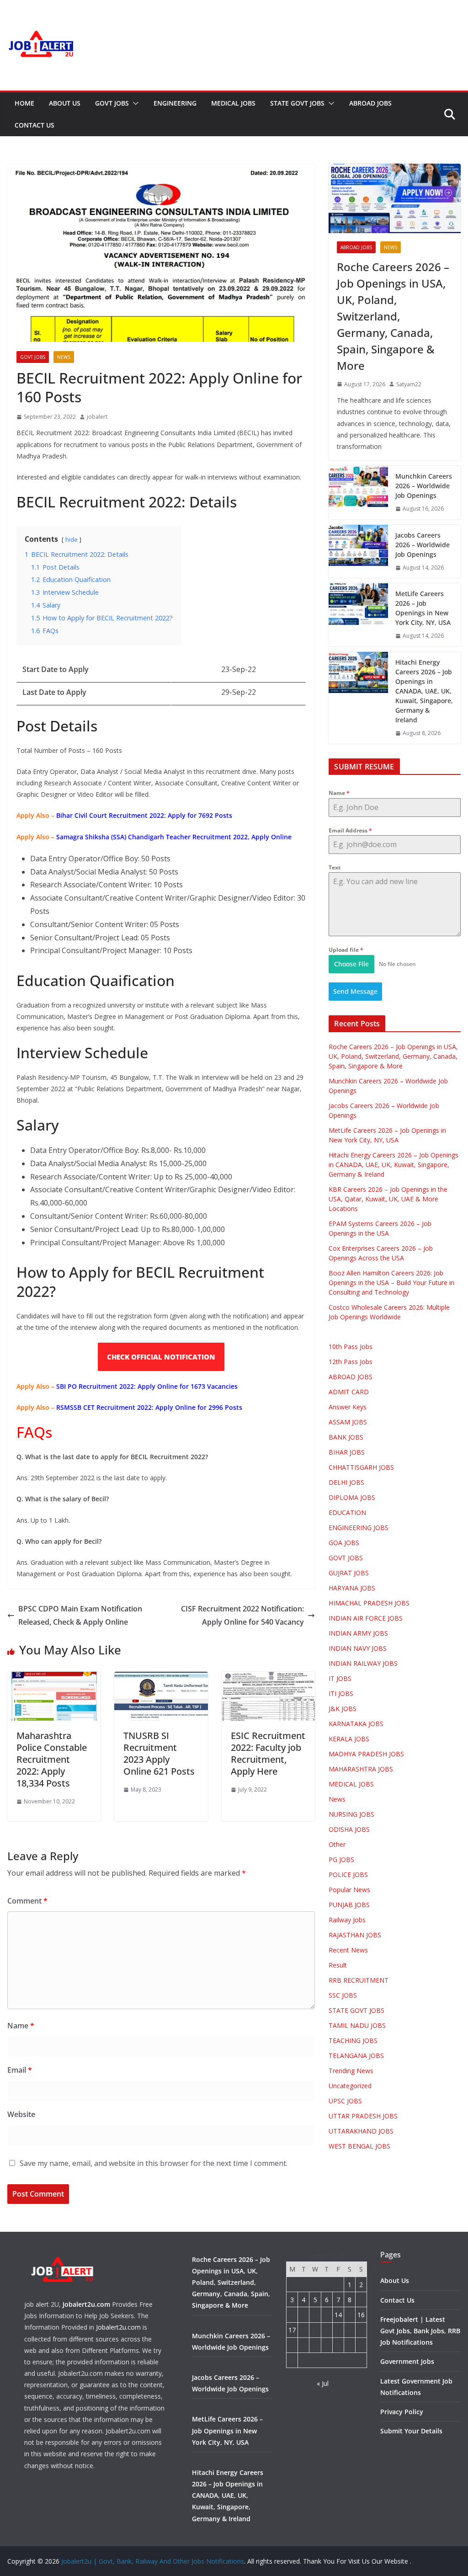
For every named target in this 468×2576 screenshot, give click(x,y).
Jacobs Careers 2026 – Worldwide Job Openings (423, 545)
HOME (24, 103)
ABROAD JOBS (370, 103)
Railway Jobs (347, 1920)
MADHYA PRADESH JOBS (366, 1754)
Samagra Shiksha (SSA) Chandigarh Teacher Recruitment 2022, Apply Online (174, 837)
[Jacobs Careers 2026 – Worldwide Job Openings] (358, 552)
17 (292, 2330)
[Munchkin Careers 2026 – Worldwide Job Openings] (358, 493)
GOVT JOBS (112, 103)
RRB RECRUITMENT (359, 1980)
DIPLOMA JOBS (352, 1497)
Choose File (351, 964)
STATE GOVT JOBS (297, 103)
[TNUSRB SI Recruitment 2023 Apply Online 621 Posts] (161, 1678)
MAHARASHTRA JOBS (361, 1769)
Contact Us (35, 125)
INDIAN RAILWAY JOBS (363, 1663)
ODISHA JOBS (349, 1829)
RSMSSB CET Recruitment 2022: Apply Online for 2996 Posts (149, 1407)
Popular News (349, 1890)
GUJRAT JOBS (349, 1573)
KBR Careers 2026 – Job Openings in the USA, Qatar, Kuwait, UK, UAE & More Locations (388, 1199)
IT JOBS (340, 1678)
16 (361, 2315)
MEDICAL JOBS (233, 103)
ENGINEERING (175, 103)
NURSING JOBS (351, 1814)
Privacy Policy (402, 2412)
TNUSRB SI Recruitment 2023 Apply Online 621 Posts (159, 1753)
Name (21, 2026)
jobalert (97, 417)
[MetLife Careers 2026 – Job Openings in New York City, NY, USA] (358, 615)
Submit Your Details (411, 2431)
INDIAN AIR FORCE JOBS (366, 1618)
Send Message (355, 991)
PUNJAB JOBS (349, 1905)
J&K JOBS (343, 1709)
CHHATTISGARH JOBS (361, 1467)
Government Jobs (407, 2361)
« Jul (323, 2383)
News (64, 357)
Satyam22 (409, 384)
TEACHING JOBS (353, 2040)
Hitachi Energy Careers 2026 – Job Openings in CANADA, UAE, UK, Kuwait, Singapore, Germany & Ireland (424, 691)
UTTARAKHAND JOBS (361, 2131)
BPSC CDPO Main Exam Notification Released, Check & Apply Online (80, 1615)
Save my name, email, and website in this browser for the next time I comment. (154, 2163)
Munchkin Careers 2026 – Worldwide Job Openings (424, 486)
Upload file (346, 950)
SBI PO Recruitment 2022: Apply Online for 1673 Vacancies (147, 1386)
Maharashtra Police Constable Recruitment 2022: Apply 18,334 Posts (52, 1759)
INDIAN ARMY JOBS (358, 1633)
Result (338, 1965)
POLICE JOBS (348, 1875)
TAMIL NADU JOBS (357, 2025)
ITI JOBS (341, 1693)
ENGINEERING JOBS (359, 1528)
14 (338, 2315)
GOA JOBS (344, 1543)
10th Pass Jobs (351, 1347)
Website (21, 2114)
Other (337, 1844)
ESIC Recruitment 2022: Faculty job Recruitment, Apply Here (268, 1753)
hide (72, 539)
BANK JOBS (346, 1437)
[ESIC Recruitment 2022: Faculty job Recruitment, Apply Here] (268, 1678)
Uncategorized (350, 2086)
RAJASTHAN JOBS (355, 1935)
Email (20, 2070)
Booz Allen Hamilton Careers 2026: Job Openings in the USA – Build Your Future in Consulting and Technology (391, 1283)
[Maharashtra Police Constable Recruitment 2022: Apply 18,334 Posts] (54, 1678)
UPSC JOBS (345, 2101)
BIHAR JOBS (347, 1452)
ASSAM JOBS (348, 1422)
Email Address (350, 830)
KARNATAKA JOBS (356, 1724)
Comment (27, 1901)
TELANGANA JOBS (356, 2056)
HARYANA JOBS (352, 1588)
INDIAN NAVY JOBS (358, 1648)
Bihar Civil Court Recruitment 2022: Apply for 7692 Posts (144, 815)
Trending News (351, 2071)
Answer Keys (348, 1407)
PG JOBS (341, 1859)
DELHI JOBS (346, 1482)
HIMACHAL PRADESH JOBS (369, 1603)
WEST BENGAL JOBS (359, 2146)
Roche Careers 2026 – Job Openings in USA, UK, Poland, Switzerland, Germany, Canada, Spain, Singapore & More (393, 316)
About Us (65, 103)
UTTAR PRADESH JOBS (363, 2116)
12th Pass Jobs (351, 1362)
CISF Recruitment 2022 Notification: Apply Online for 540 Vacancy (242, 1615)
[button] (134, 103)
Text (335, 867)
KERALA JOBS (349, 1739)
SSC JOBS (343, 1995)
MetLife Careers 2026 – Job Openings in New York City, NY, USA (423, 608)
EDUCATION (347, 1512)
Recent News (348, 1950)
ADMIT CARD (349, 1392)
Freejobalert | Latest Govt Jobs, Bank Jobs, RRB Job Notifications (420, 2331)
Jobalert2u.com (86, 2304)
